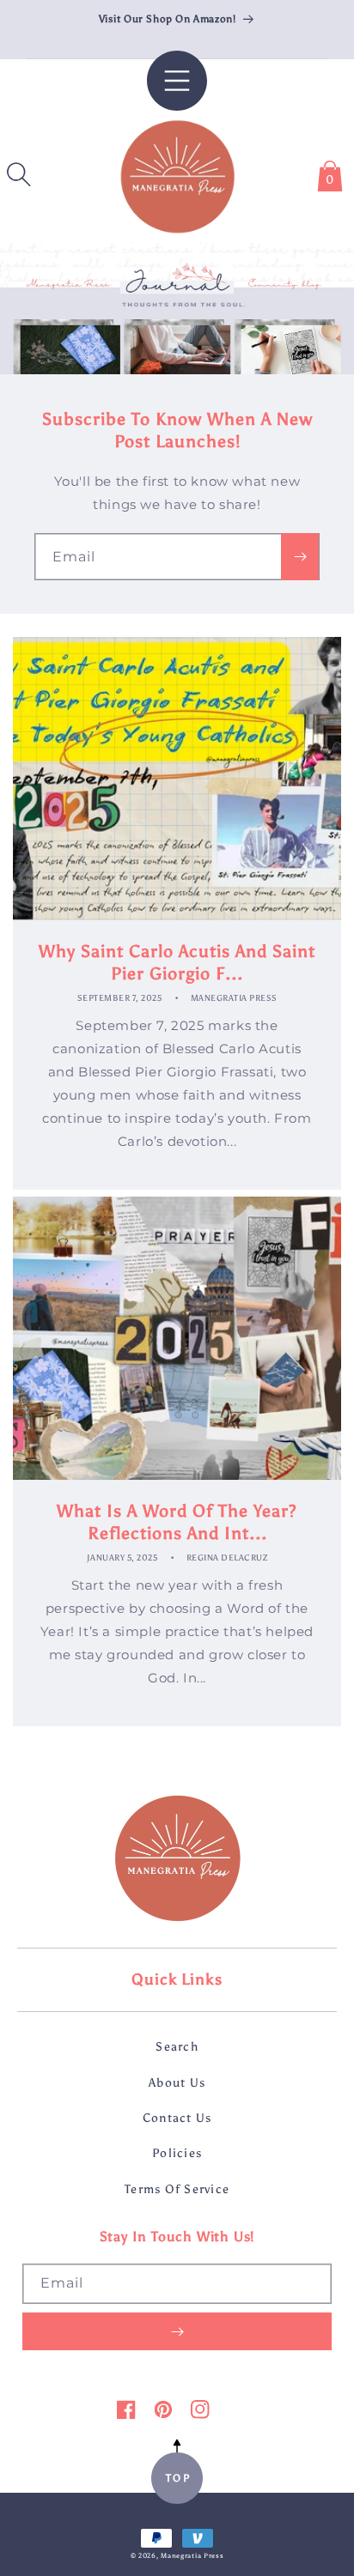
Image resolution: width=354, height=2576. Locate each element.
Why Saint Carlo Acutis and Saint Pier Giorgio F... (177, 962)
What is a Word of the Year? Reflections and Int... (177, 1522)
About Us (177, 2082)
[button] (19, 174)
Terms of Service (177, 2189)
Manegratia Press (192, 2555)
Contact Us (177, 2118)
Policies (177, 2153)
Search (177, 2046)
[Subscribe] (300, 557)
